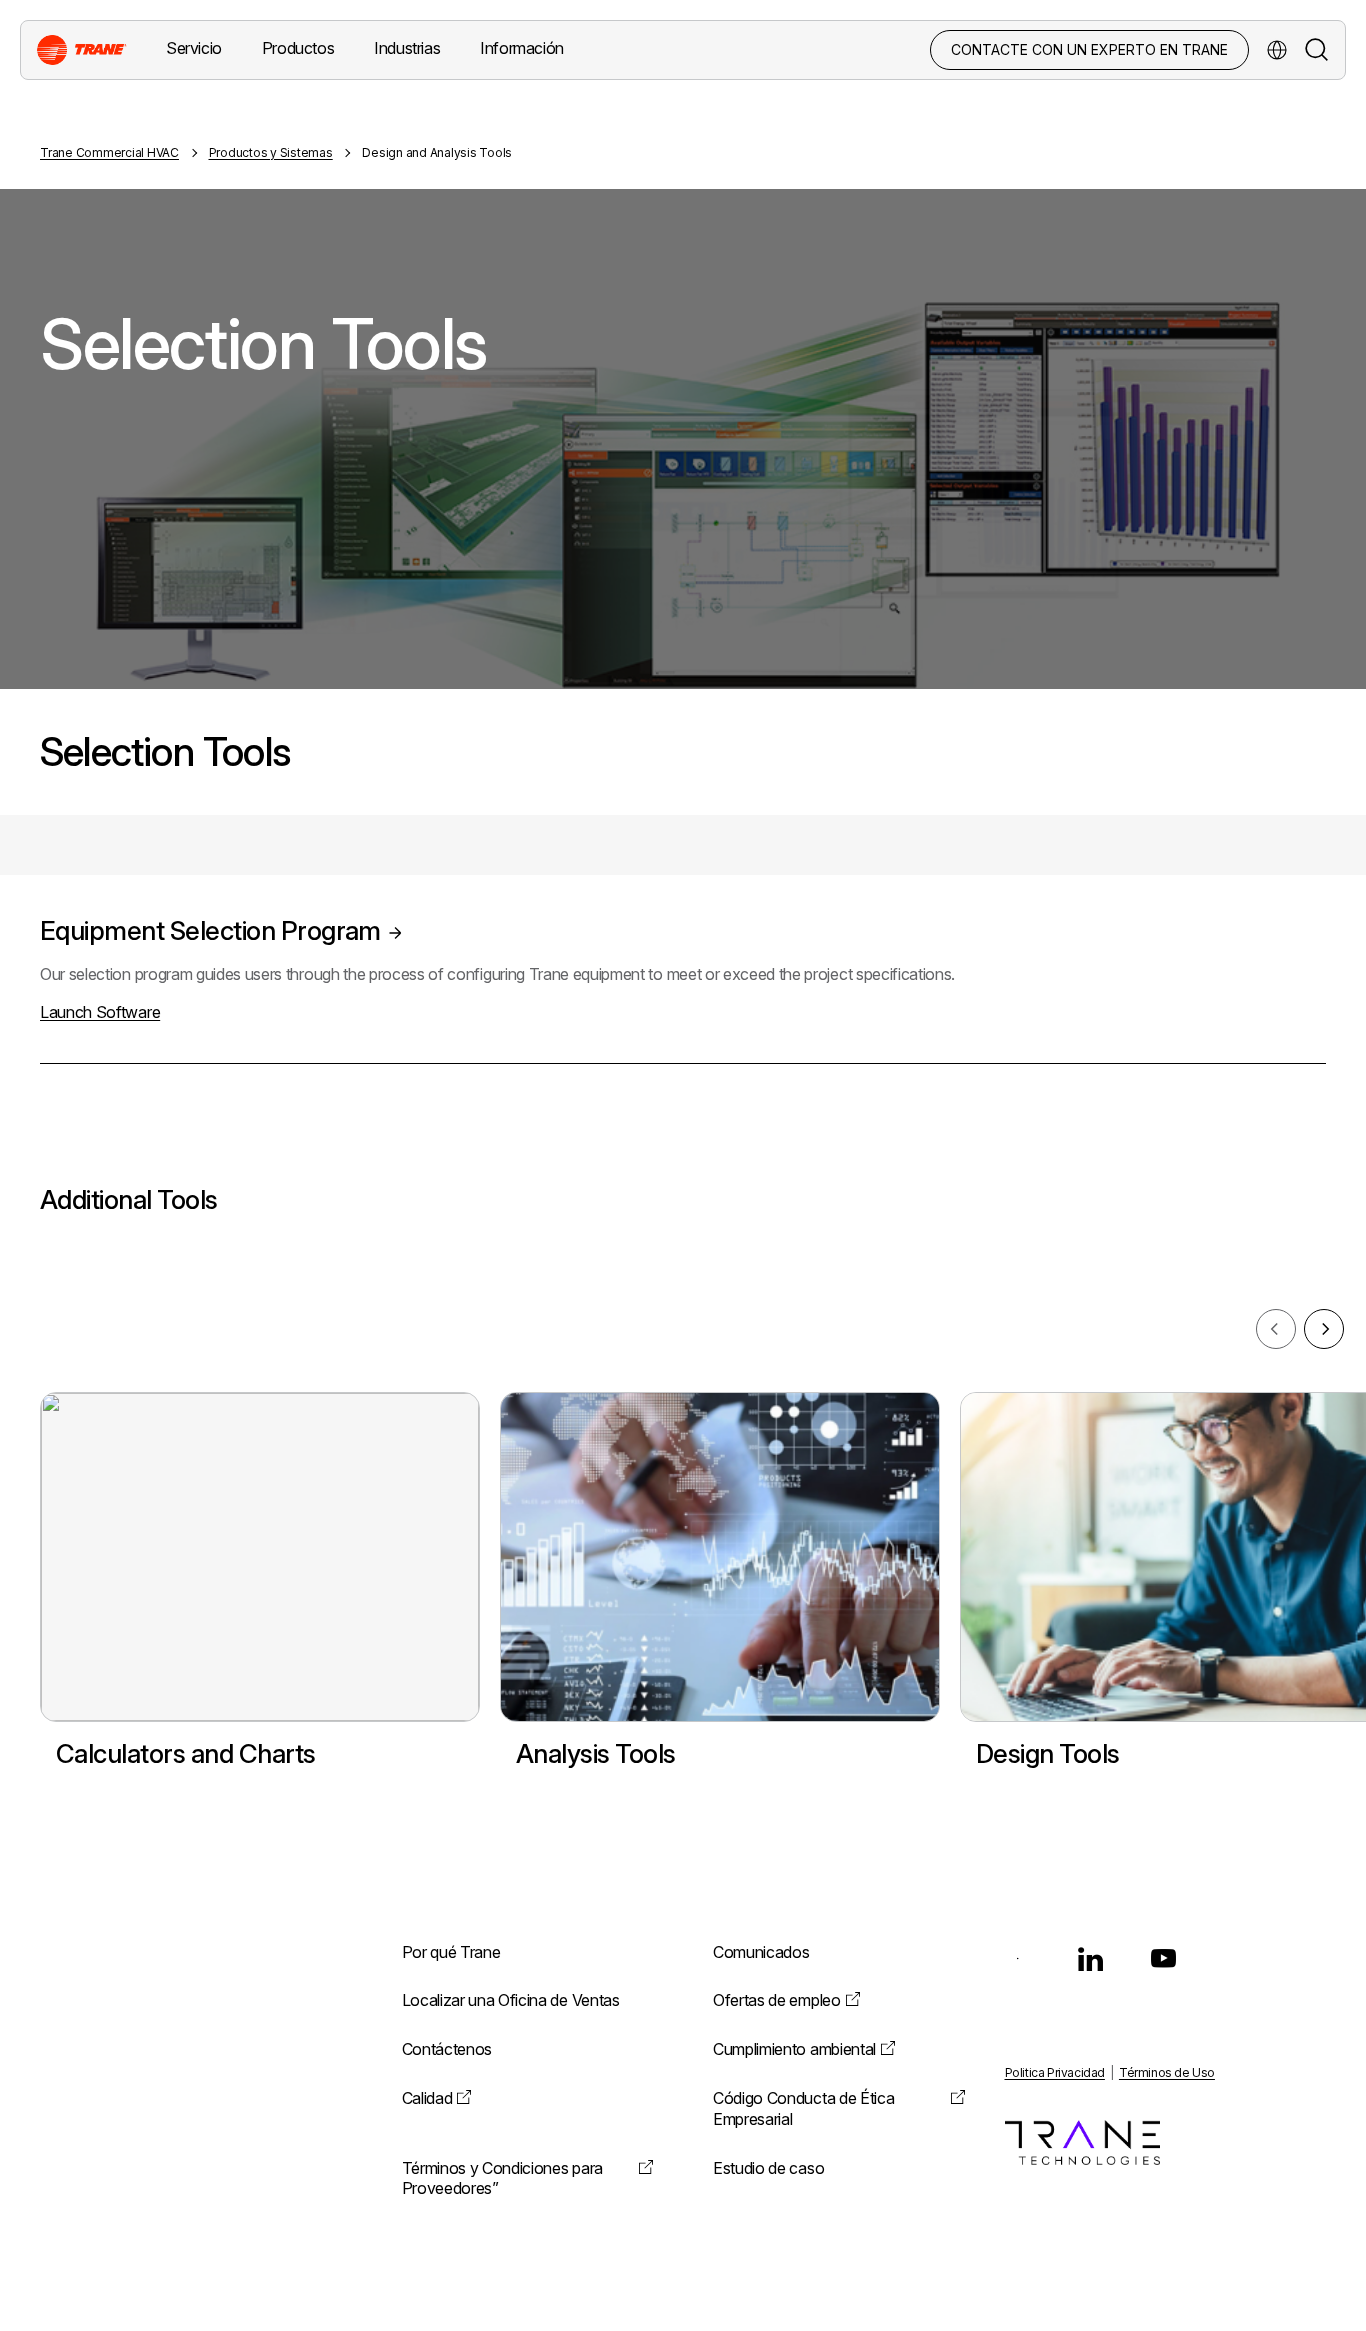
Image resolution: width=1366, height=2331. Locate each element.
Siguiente (1324, 1329)
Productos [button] (298, 48)
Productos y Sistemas (271, 152)
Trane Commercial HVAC (109, 152)
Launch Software (100, 1012)
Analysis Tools (596, 1753)
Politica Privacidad (1055, 2072)
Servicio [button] (194, 48)
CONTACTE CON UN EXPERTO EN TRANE (1089, 49)
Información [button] (522, 48)
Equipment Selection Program (210, 930)
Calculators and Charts (186, 1753)
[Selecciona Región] (1277, 50)
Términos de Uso (1167, 2072)
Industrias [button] (407, 48)
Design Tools (1048, 1753)
